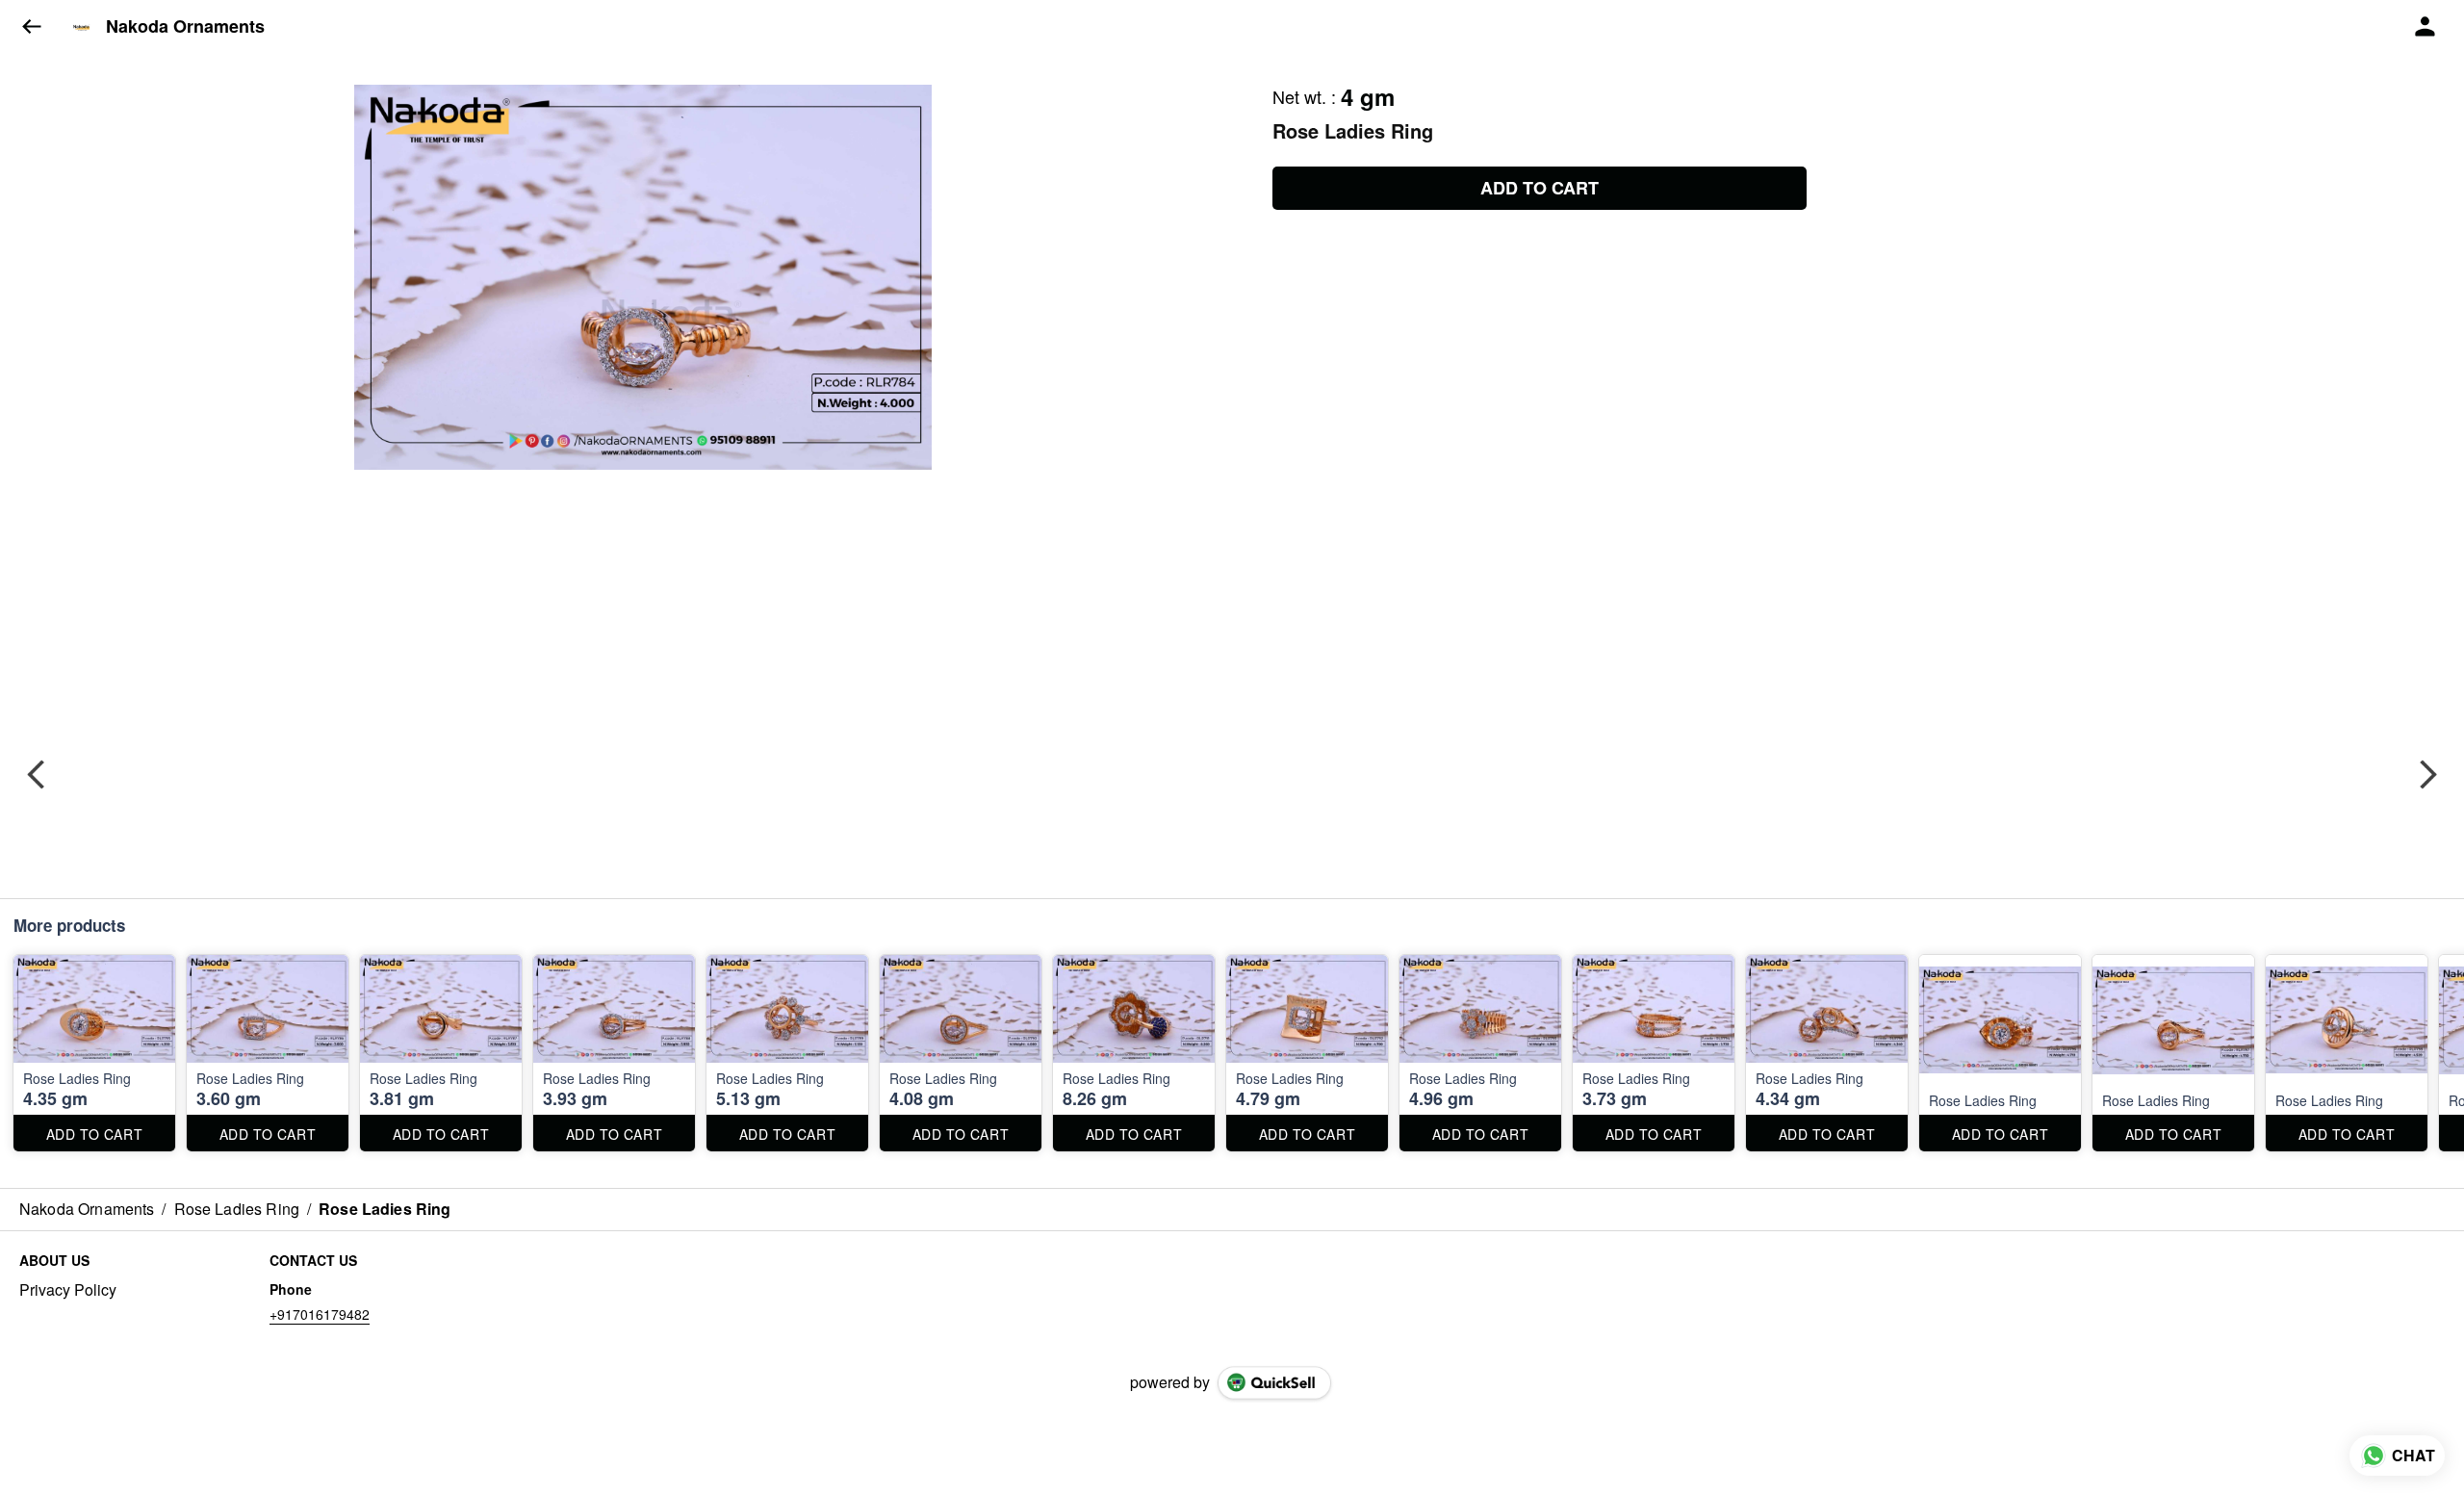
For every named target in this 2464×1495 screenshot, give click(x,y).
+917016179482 (320, 1314)
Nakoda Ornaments (185, 27)
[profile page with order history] (2425, 27)
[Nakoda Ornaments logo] (82, 27)
